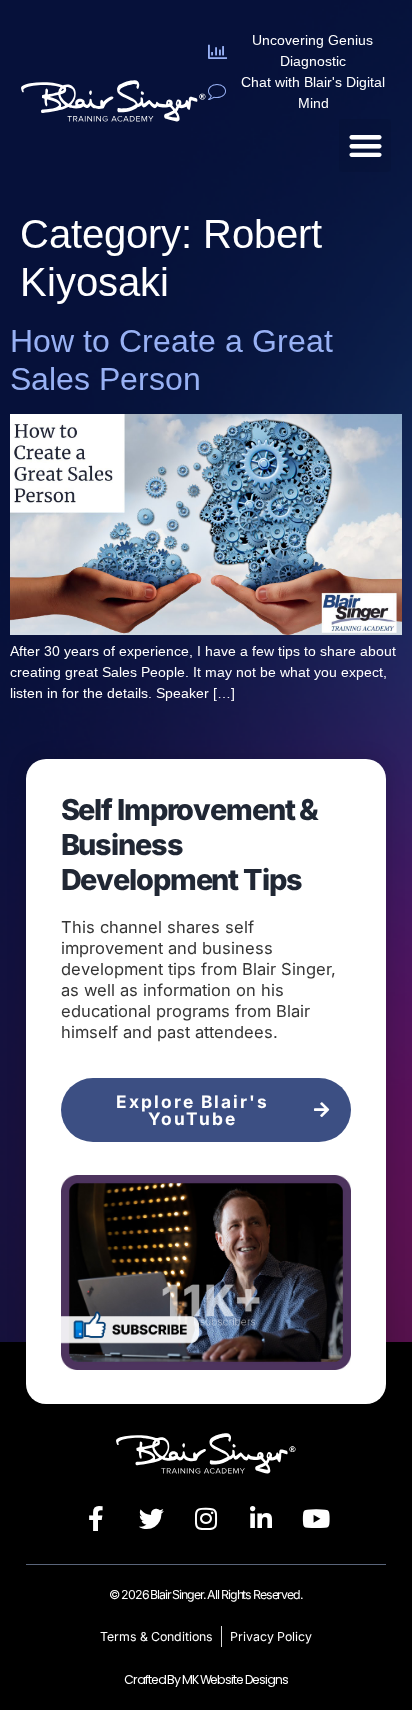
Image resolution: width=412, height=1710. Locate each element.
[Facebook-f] (96, 1519)
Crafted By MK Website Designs (205, 1679)
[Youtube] (316, 1519)
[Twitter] (151, 1519)
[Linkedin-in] (261, 1519)
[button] (365, 145)
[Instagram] (206, 1519)
